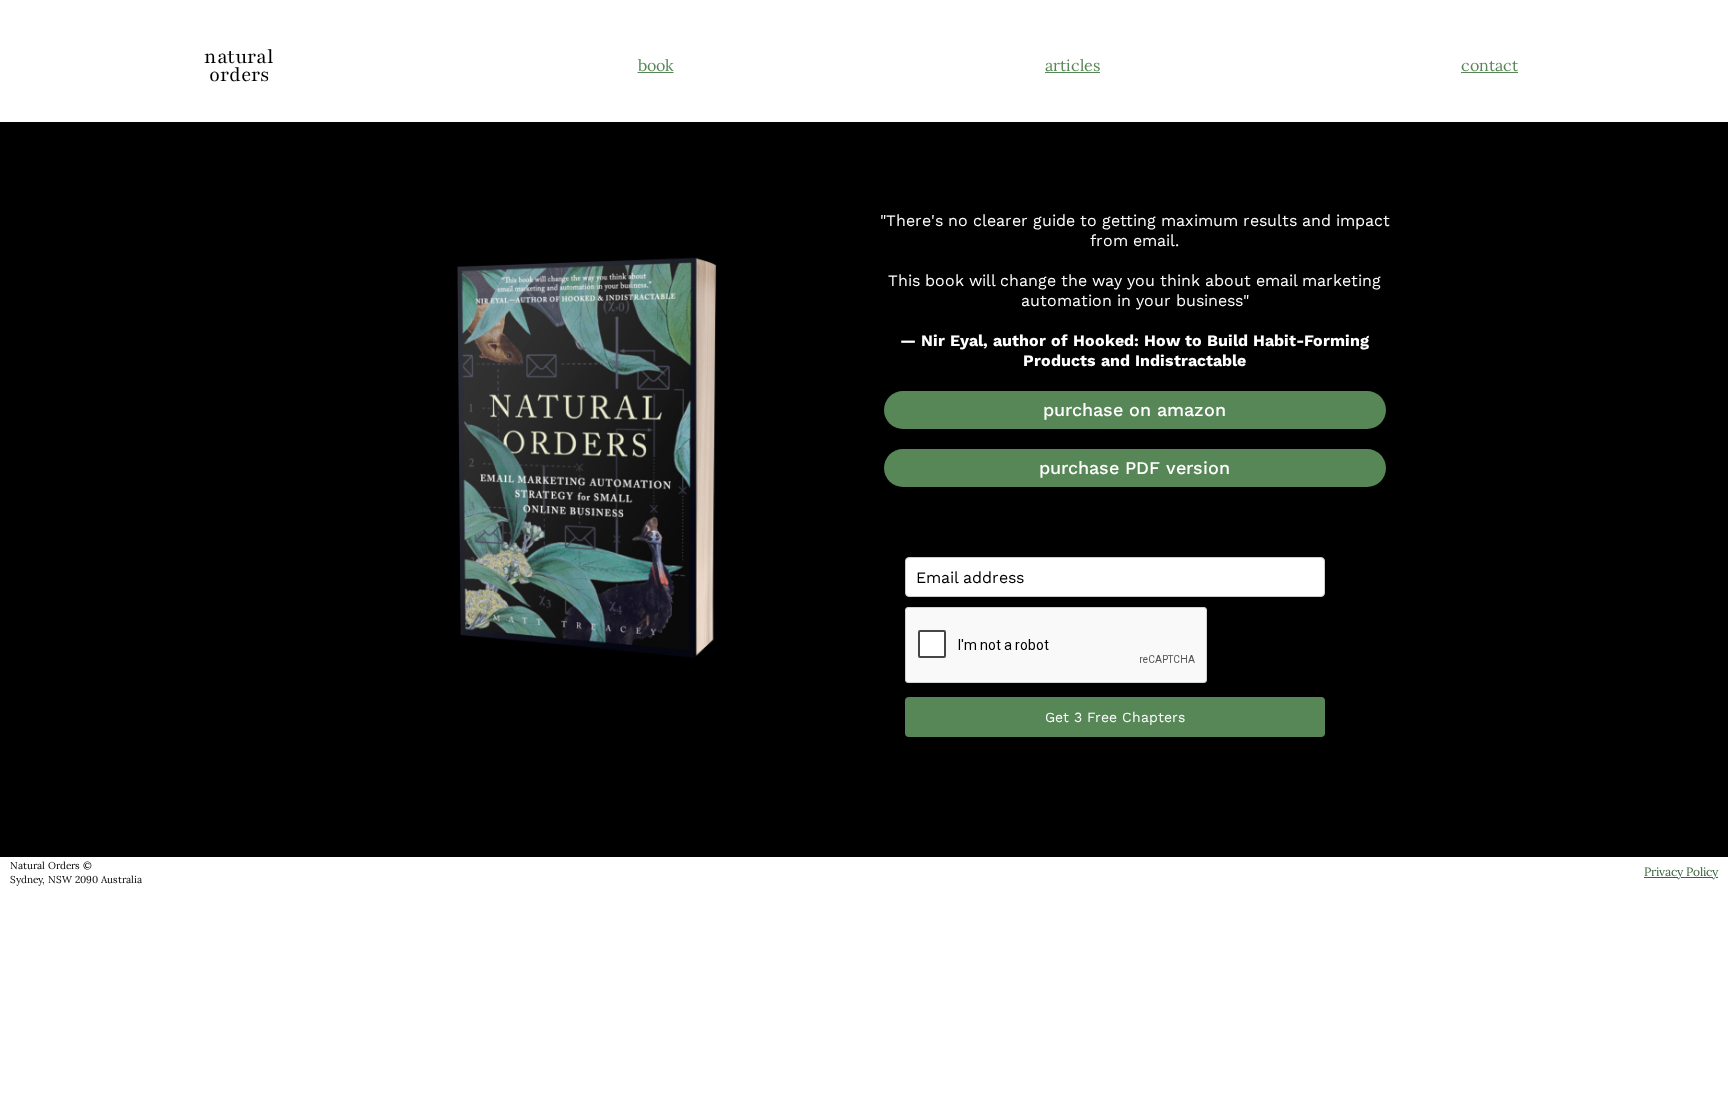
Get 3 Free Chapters (1115, 717)
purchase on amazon (1134, 409)
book (656, 65)
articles (1072, 65)
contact (1489, 65)
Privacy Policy (1681, 871)
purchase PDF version (1134, 467)
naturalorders (238, 66)
